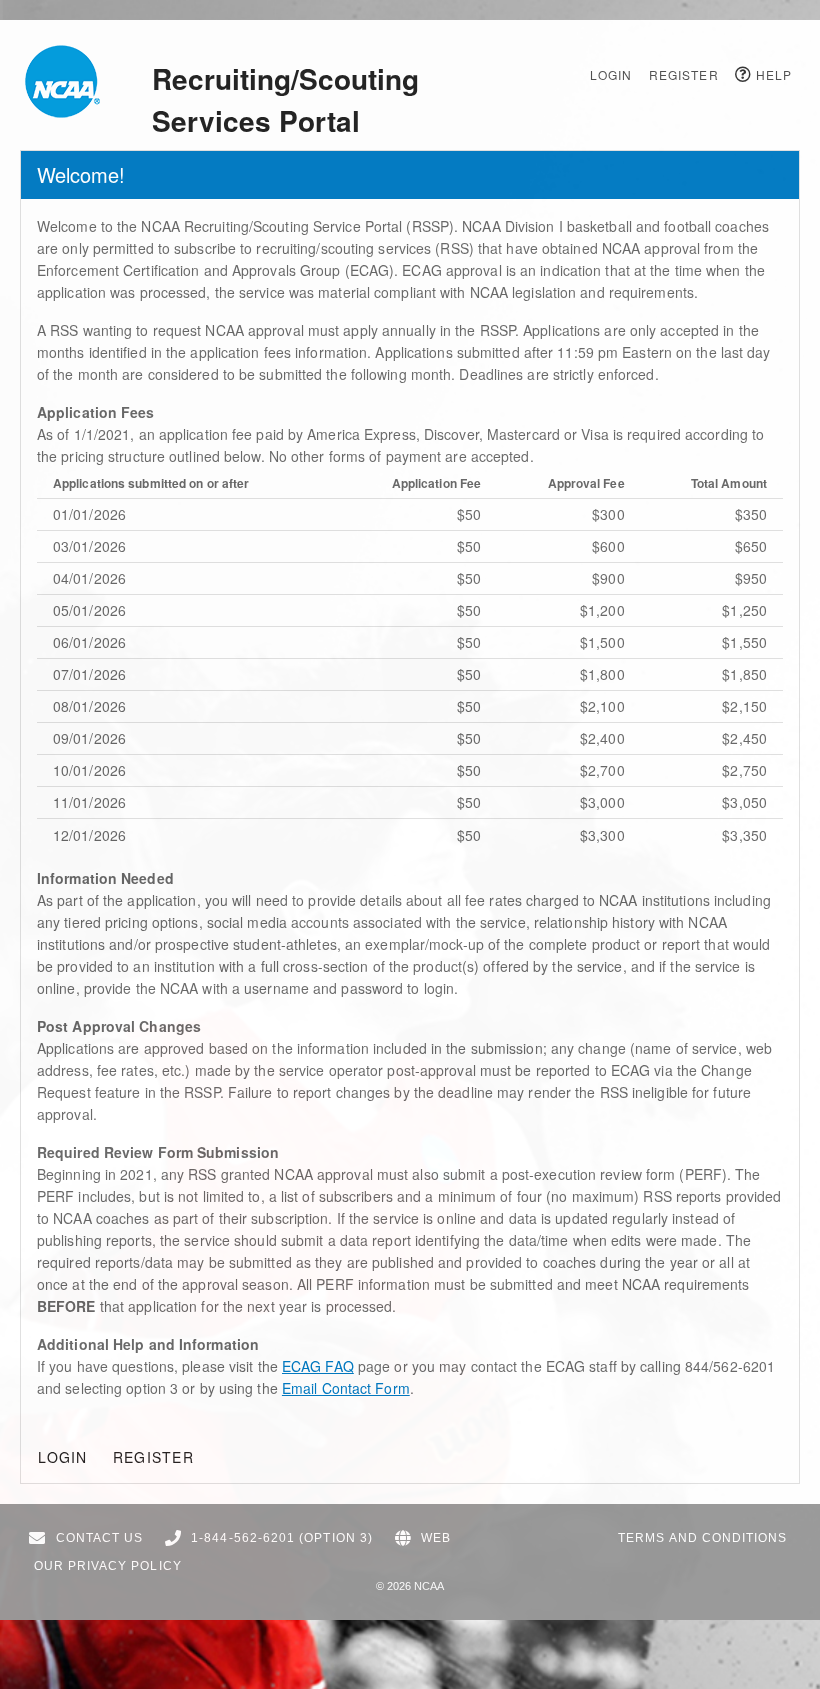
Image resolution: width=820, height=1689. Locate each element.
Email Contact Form (346, 1388)
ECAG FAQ (318, 1366)
